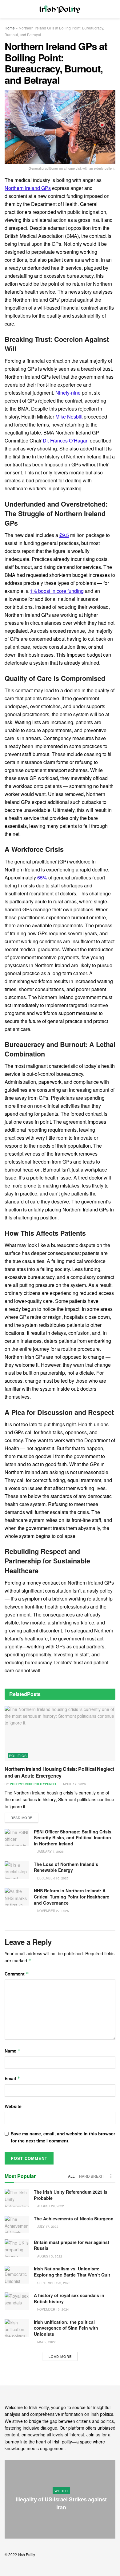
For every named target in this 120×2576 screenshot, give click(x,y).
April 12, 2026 (74, 1784)
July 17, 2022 (47, 2226)
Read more (21, 1817)
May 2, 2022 (46, 2342)
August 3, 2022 (49, 2256)
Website (13, 2106)
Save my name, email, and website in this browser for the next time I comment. (63, 2137)
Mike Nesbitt (69, 417)
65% (42, 877)
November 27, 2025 (53, 1911)
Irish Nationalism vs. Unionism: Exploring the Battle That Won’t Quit (72, 2272)
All (71, 2176)
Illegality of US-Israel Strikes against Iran (61, 2503)
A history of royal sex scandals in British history (69, 2298)
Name (13, 2051)
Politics (18, 1756)
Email (12, 2078)
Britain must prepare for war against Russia (72, 2245)
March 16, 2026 (63, 2520)
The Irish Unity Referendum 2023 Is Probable (71, 2195)
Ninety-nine (68, 393)
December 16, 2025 (52, 1878)
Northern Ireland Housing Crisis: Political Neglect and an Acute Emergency (59, 1772)
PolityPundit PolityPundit (33, 1784)
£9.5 (64, 535)
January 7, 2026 (50, 1852)
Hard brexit (92, 2176)
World (61, 2491)
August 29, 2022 (50, 2206)
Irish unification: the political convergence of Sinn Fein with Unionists (66, 2328)
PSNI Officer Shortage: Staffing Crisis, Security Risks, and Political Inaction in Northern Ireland (73, 1838)
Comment (17, 1974)
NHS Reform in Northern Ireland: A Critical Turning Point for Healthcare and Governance (72, 1896)
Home (10, 28)
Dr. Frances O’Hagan (66, 440)
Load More (60, 2356)
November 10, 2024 (53, 2309)
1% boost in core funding (57, 591)
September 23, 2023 (53, 2283)
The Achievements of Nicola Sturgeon (74, 2219)
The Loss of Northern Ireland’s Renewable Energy (66, 1867)
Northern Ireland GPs (28, 188)
